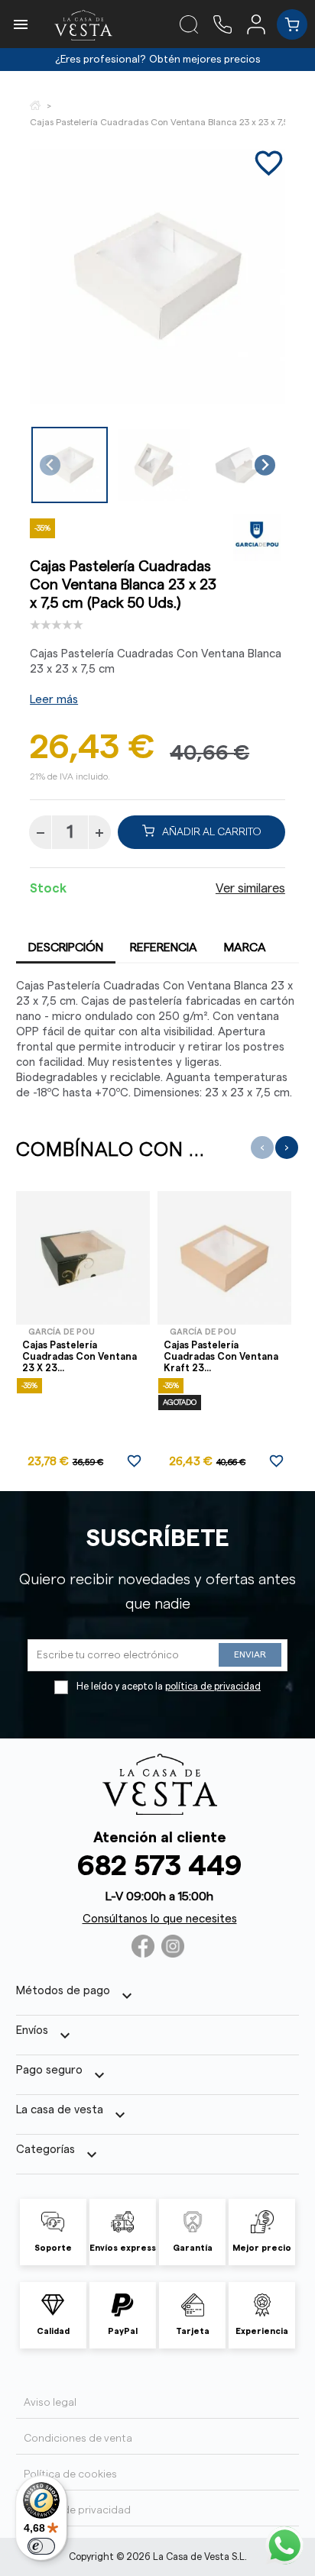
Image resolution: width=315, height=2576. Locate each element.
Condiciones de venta (78, 2439)
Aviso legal (50, 2403)
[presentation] (262, 1148)
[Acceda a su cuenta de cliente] (262, 24)
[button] (70, 465)
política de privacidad (213, 1687)
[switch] (41, 2546)
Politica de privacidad (77, 2510)
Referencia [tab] (164, 947)
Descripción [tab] (66, 947)
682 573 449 (159, 1866)
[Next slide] (265, 465)
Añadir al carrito (212, 832)
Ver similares (250, 889)
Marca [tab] (245, 947)
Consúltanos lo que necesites (160, 1919)
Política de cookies (70, 2474)
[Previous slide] (50, 465)
